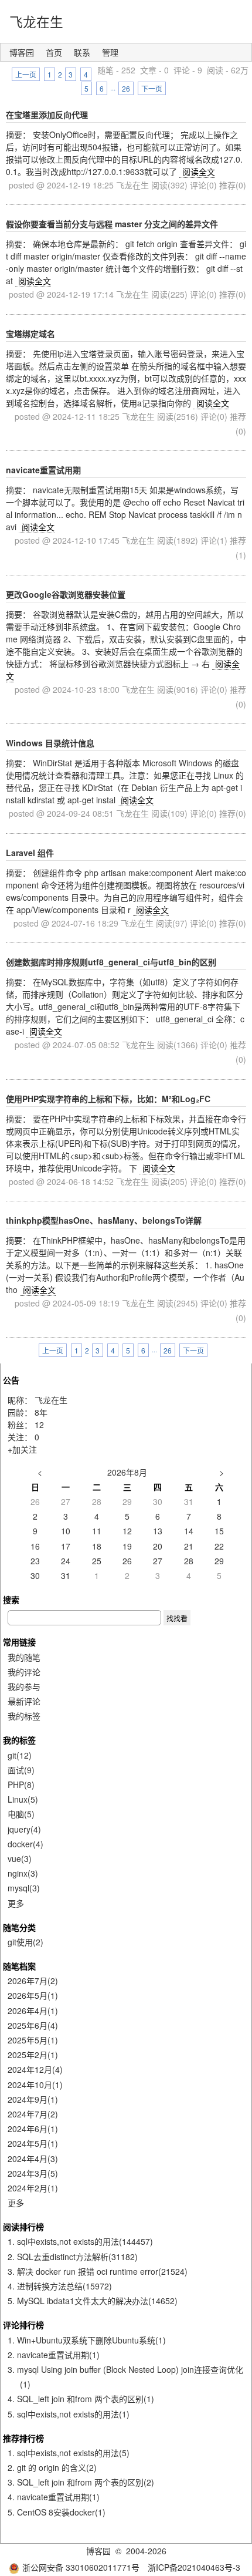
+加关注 (22, 1449)
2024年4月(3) (33, 2159)
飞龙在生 (36, 21)
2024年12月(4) (35, 2069)
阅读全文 (199, 171)
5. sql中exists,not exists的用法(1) (69, 2414)
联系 (82, 52)
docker (25, 1844)
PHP (21, 1784)
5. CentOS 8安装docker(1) (57, 2512)
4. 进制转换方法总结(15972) (60, 2286)
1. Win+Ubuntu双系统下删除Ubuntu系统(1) (87, 2340)
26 (126, 88)
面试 (21, 1770)
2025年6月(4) (33, 2025)
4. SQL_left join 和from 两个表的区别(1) (81, 2399)
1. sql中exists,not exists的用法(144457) (80, 2241)
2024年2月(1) (33, 2188)
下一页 (152, 88)
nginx (23, 1873)
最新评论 (24, 1701)
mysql (24, 1888)
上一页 (26, 74)
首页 (54, 52)
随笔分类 (19, 1927)
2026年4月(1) (33, 2011)
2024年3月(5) (33, 2173)
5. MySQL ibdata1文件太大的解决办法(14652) (93, 2301)
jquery (24, 1829)
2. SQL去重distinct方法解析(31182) (73, 2257)
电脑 (21, 1814)
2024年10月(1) (35, 2085)
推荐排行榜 (23, 2438)
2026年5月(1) (33, 1995)
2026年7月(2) (33, 1981)
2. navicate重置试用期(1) (54, 2355)
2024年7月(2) (33, 2114)
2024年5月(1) (33, 2143)
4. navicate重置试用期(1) (54, 2497)
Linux (23, 1799)
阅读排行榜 (23, 2227)
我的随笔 (24, 1657)
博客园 (22, 52)
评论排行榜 (23, 2325)
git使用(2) (25, 1942)
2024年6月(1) (33, 2129)
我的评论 (24, 1672)
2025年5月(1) (33, 2040)
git (20, 1755)
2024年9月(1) (33, 2099)
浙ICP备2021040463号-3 (194, 2567)
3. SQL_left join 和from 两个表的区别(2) (81, 2482)
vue (20, 1858)
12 (39, 1425)
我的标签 (24, 1716)
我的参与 (24, 1686)
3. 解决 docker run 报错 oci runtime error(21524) (98, 2271)
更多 (16, 1903)
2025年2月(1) (33, 2055)
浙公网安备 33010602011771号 (81, 2567)
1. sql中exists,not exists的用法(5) (69, 2453)
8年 (41, 1412)
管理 (110, 52)
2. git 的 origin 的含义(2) (52, 2467)
